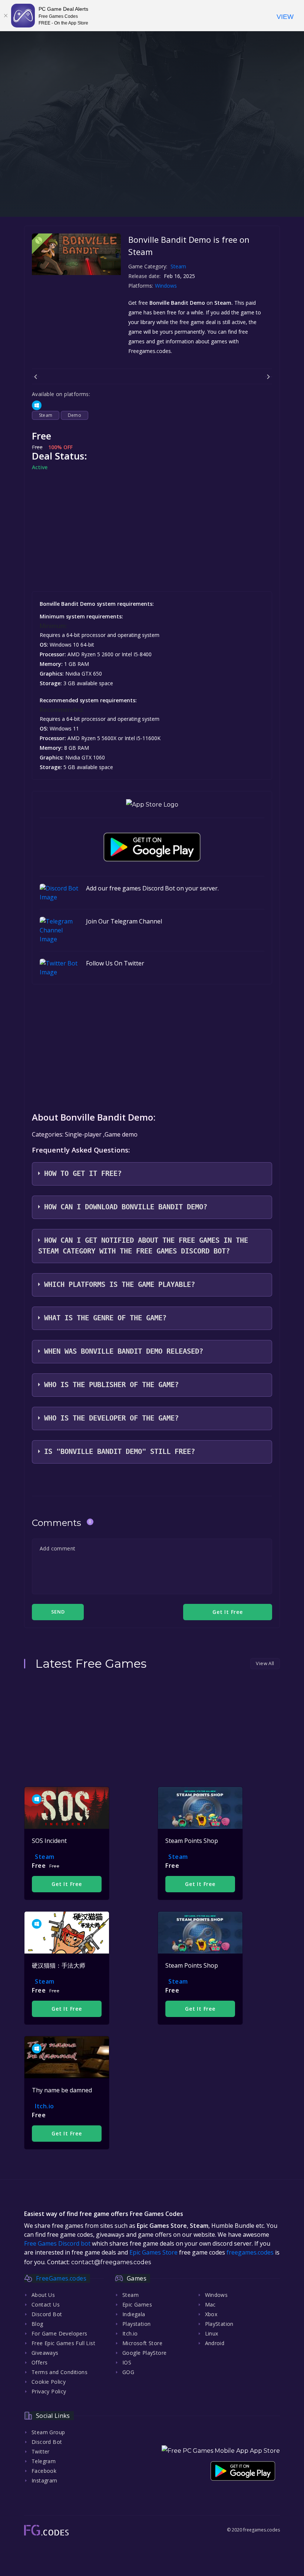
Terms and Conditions (60, 2372)
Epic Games (137, 2304)
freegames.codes (250, 2252)
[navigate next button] (268, 377)
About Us (43, 2295)
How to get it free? (83, 1173)
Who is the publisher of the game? (111, 1385)
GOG (128, 2372)
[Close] (6, 16)
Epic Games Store (153, 2252)
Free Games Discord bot (57, 2243)
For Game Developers (60, 2333)
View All (265, 1663)
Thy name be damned (62, 2090)
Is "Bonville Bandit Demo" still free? (120, 1452)
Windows (167, 286)
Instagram (44, 2480)
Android (215, 2343)
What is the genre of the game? (105, 1318)
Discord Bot (47, 2314)
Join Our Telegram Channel (124, 921)
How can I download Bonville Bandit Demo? (126, 1207)
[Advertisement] (152, 165)
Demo (75, 415)
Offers (39, 2362)
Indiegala (134, 2314)
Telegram (44, 2461)
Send (58, 1612)
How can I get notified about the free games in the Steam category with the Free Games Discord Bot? (143, 1246)
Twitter (41, 2451)
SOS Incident (49, 1841)
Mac (210, 2304)
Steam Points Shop (192, 1841)
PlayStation (219, 2324)
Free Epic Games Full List (63, 2343)
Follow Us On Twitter (115, 963)
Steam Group (48, 2432)
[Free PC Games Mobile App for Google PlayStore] (152, 847)
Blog (37, 2324)
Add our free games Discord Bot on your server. (152, 888)
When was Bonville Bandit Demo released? (124, 1351)
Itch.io (44, 2106)
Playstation (136, 2324)
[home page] (46, 2530)
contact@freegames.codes (111, 2262)
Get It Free (67, 1884)
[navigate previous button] (36, 377)
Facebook (44, 2471)
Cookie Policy (49, 2382)
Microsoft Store (142, 2343)
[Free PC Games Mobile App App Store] (221, 2451)
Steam (178, 266)
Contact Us (46, 2304)
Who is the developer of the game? (111, 1418)
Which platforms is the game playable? (120, 1284)
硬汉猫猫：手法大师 (59, 1965)
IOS (127, 2362)
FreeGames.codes (61, 2278)
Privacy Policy (49, 2391)
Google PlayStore (144, 2353)
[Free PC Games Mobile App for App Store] (152, 805)
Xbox (211, 2314)
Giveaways (45, 2353)
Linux (212, 2333)
